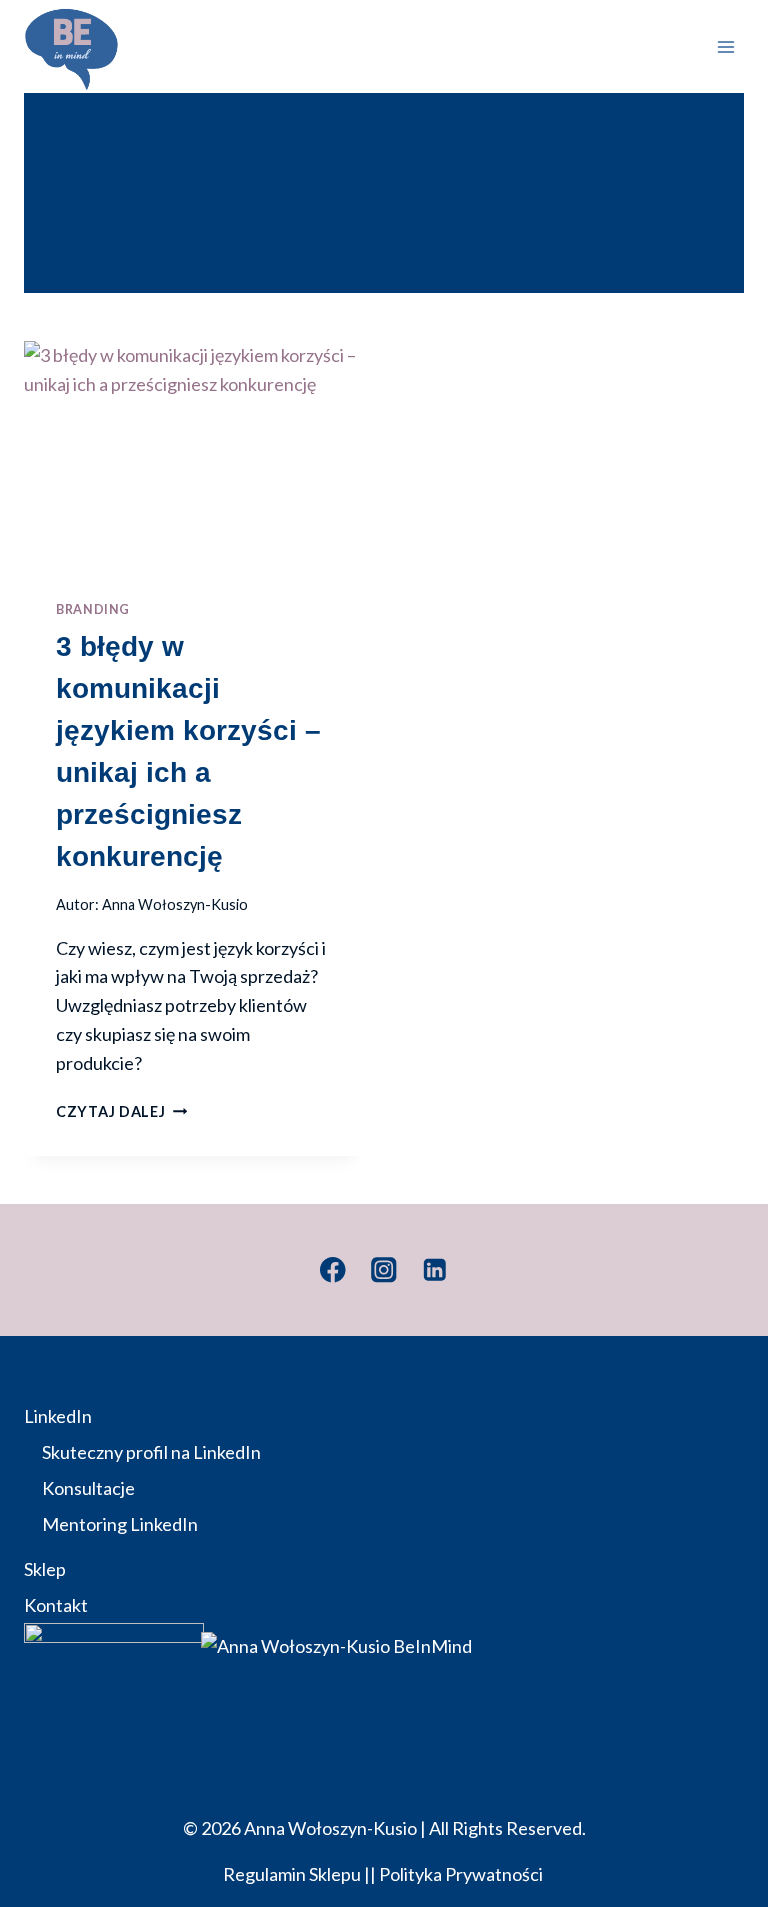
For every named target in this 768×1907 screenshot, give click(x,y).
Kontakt (56, 1605)
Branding (93, 609)
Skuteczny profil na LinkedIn (151, 1452)
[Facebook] (332, 1269)
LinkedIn (58, 1416)
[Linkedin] (435, 1269)
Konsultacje (88, 1488)
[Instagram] (383, 1269)
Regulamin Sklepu (292, 1874)
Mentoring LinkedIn (120, 1524)
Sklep (45, 1569)
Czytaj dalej (121, 1111)
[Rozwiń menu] (725, 46)
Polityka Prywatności (462, 1874)
